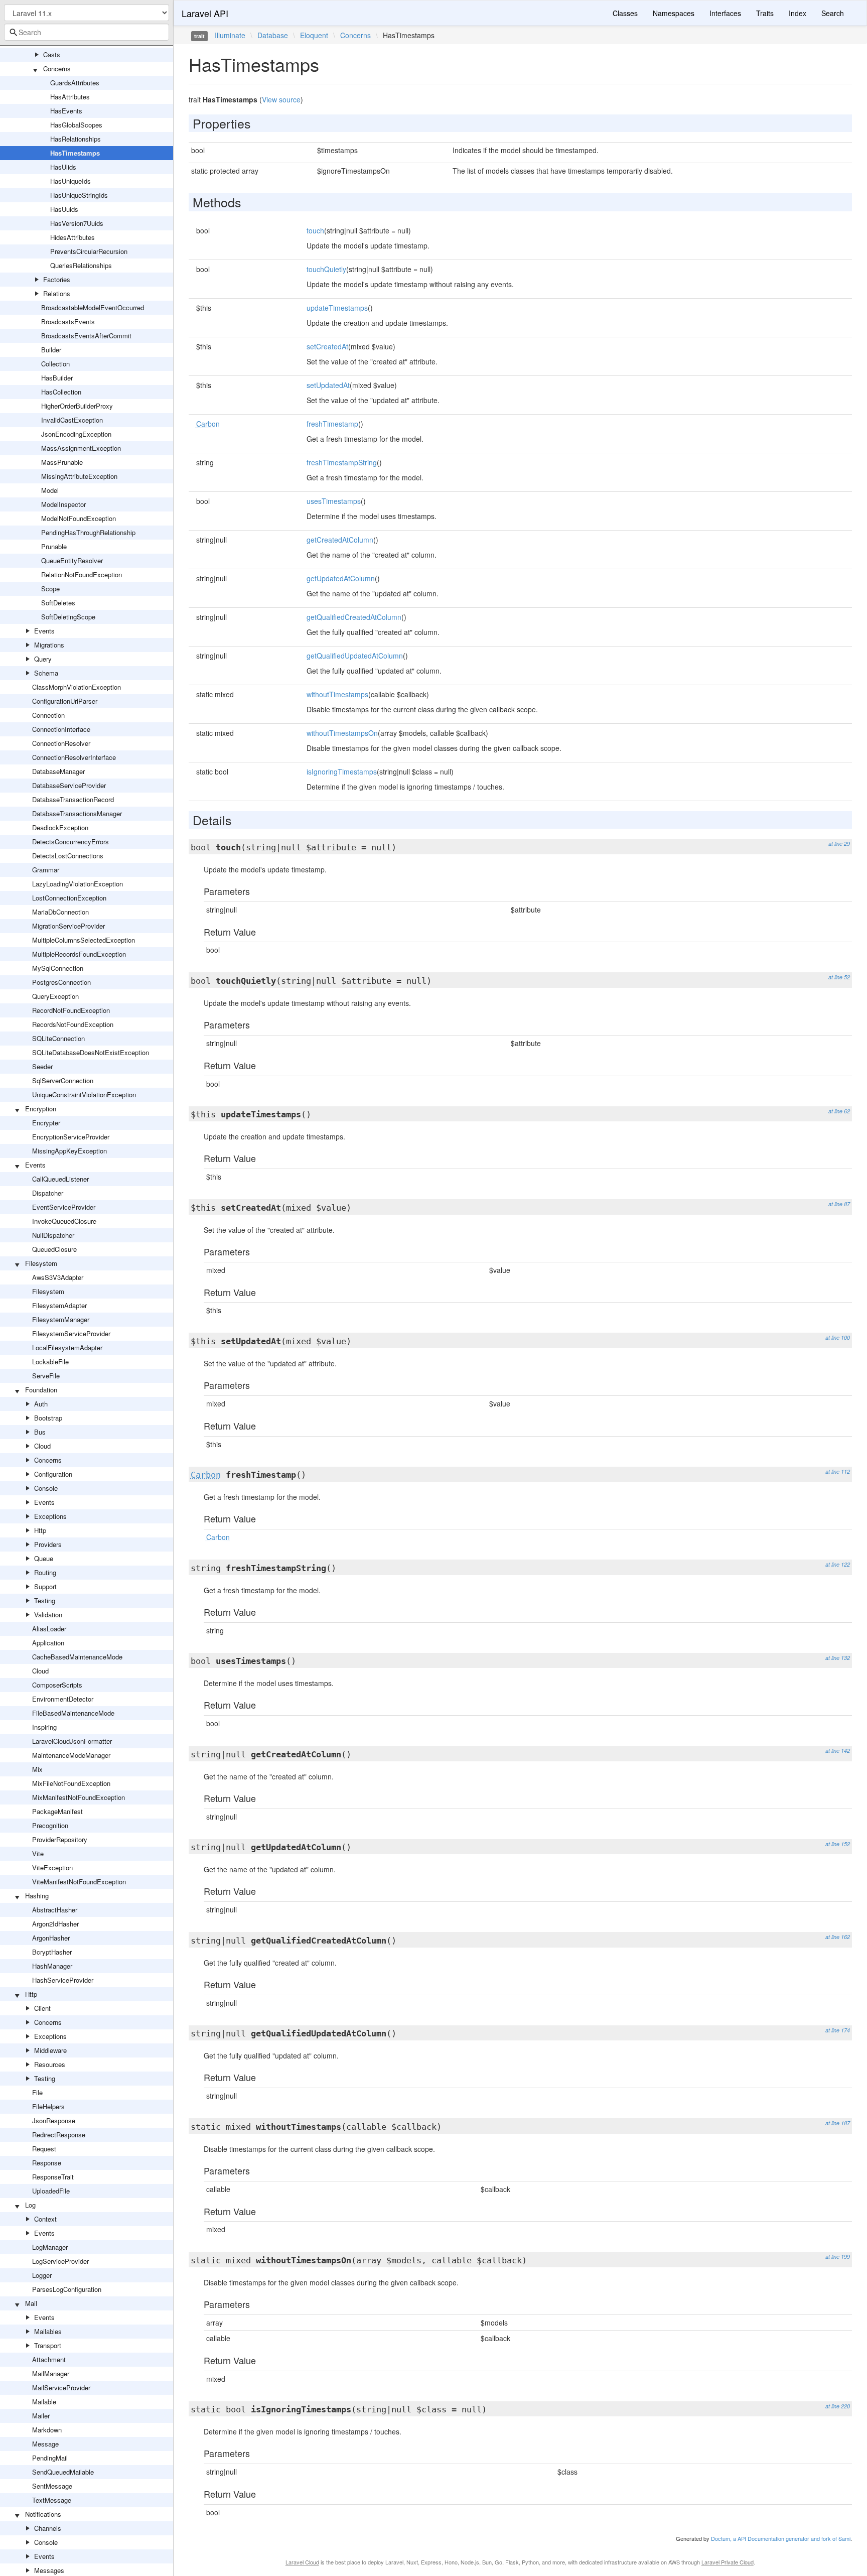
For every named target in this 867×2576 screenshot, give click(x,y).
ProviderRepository (60, 1839)
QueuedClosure (54, 1249)
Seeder (42, 1066)
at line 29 (839, 844)
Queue (44, 1558)
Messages (49, 2570)
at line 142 (838, 1751)
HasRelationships (76, 139)
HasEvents (66, 111)
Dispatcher (48, 1193)
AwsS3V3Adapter (58, 1277)
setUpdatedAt (328, 385)
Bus (40, 1432)
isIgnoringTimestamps (342, 771)
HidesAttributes (73, 237)
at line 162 (838, 1937)
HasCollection (61, 392)
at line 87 (839, 1204)
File (37, 2092)
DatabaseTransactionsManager (77, 813)
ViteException (52, 1867)
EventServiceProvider (64, 1207)
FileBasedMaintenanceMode (73, 1713)
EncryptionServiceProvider (71, 1137)
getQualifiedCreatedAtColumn (354, 617)
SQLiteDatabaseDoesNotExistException (91, 1052)
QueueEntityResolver (72, 560)
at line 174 (838, 2030)
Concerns (57, 69)
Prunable (54, 546)
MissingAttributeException (79, 476)
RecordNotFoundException (71, 1010)
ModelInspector (63, 504)
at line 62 (839, 1111)
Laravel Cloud (302, 2562)
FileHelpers (48, 2106)
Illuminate (230, 35)
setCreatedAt (327, 346)
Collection (55, 364)
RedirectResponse (59, 2135)
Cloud (42, 1446)
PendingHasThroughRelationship (88, 532)
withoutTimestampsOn (342, 733)
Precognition (50, 1825)
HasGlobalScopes (76, 125)
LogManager (50, 2247)
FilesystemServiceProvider (71, 1333)
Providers (48, 1544)
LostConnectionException (69, 898)
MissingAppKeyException (69, 1151)
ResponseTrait (53, 2177)
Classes (625, 13)
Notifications (43, 2514)
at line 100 (838, 1337)
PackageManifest (57, 1811)
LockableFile (50, 1362)
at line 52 (839, 977)
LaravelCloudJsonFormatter (72, 1741)
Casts (52, 54)
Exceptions (50, 1516)
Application (48, 1643)
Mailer (41, 2416)
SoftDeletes (58, 603)
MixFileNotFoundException (71, 1783)
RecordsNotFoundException (73, 1024)
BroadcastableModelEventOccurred (93, 307)
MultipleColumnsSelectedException (84, 940)
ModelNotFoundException (79, 518)
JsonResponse (54, 2120)
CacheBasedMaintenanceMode (77, 1657)
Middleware (50, 2050)
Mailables (48, 2331)
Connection (48, 715)
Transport (48, 2345)
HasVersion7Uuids (77, 223)
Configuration (53, 1474)
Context (45, 2219)
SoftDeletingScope (68, 617)
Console (46, 1488)
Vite (38, 1853)
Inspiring (44, 1727)
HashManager (52, 1966)
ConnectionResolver (61, 743)
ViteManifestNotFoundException (79, 1882)
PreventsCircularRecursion (89, 251)
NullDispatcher (53, 1235)
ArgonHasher (51, 1938)
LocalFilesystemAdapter (67, 1347)
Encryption (41, 1109)
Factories (57, 279)
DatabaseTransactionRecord (73, 799)
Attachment (49, 2359)
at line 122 (838, 1564)
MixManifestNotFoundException (79, 1797)
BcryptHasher (52, 1952)
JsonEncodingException (76, 434)
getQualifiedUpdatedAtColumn (355, 656)
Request (44, 2149)
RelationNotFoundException (82, 574)
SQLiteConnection (58, 1038)
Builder (51, 350)
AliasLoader (49, 1629)
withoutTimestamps (337, 694)
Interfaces (725, 13)
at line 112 (838, 1471)
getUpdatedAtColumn (341, 578)
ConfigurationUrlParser (65, 701)
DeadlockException (60, 827)
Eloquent (314, 35)
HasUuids (64, 209)
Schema (46, 673)
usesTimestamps (334, 501)
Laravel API (205, 13)
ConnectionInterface (61, 729)
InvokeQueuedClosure (64, 1221)
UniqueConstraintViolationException (84, 1094)
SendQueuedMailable (63, 2472)
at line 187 (838, 2123)
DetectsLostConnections (68, 856)
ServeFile (46, 1376)
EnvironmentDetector (63, 1699)
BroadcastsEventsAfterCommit (86, 336)
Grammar (46, 870)
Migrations (49, 645)
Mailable (44, 2402)
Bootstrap (48, 1418)
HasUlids (63, 167)
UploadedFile (51, 2191)
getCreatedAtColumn (340, 540)
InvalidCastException (72, 420)
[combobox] (87, 32)
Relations (57, 293)
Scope (50, 589)
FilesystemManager (61, 1319)
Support (45, 1586)
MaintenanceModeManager (71, 1755)
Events (44, 631)
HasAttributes (70, 97)
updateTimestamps (337, 308)
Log (30, 2205)
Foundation (41, 1390)
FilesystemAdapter (59, 1305)
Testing (45, 1600)
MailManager (51, 2373)
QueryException (55, 996)
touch (315, 230)
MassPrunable (62, 462)
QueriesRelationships (81, 265)
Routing (45, 1572)
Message (45, 2444)
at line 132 (838, 1658)
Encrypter (46, 1123)
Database (273, 35)
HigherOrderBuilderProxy (77, 406)
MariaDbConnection (60, 912)
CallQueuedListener (60, 1179)
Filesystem (41, 1263)
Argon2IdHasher (55, 1924)
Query (43, 659)
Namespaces (674, 13)
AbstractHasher (55, 1910)
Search (833, 13)
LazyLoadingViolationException (78, 884)
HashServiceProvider (63, 1980)
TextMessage (52, 2500)
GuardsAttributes (75, 83)
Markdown (47, 2430)
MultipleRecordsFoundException (79, 954)
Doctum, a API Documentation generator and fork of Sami (781, 2538)
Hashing (37, 1896)
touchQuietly (326, 269)
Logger (42, 2275)
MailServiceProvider (61, 2388)
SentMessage (52, 2486)
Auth (41, 1404)
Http (40, 1530)
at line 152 (838, 1844)
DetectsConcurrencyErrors (70, 842)
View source (281, 99)
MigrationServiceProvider (68, 926)
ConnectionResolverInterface (74, 757)
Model (50, 490)
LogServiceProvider (60, 2261)
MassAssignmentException (81, 448)
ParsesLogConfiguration (67, 2289)
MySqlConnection (58, 968)
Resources (50, 2064)
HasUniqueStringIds (79, 195)
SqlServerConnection (63, 1080)
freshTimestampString (342, 462)
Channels (48, 2528)
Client (42, 2008)
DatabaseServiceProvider (69, 785)
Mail (31, 2303)
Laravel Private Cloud (728, 2562)
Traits (765, 13)
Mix (37, 1769)
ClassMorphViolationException (77, 687)
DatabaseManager (58, 771)
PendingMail (50, 2458)
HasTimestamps (75, 153)
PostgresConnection (61, 982)
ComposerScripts (57, 1685)
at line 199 (838, 2257)
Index (798, 13)
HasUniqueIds (70, 181)
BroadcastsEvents (68, 321)
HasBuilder (57, 378)
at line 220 (838, 2406)
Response (47, 2163)
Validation (48, 1615)
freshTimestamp (332, 424)
